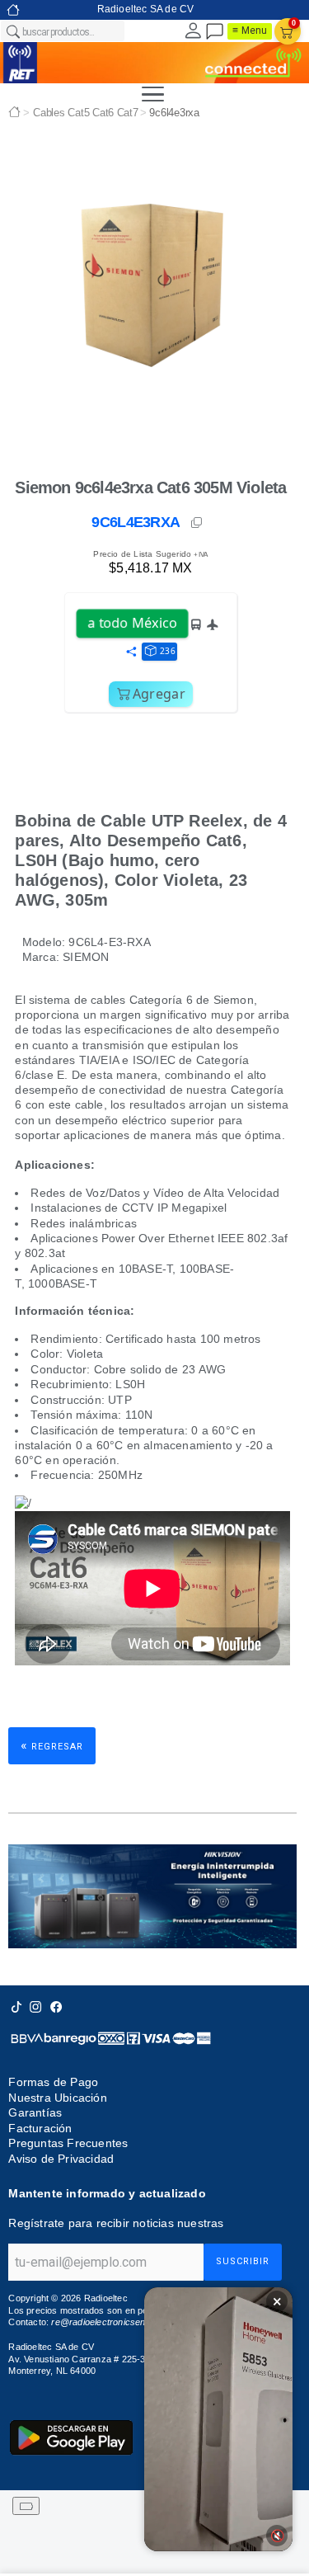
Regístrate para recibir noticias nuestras (116, 2223)
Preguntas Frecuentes (68, 2143)
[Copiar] (198, 523)
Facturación (40, 2128)
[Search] (12, 31)
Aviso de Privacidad (61, 2159)
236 (167, 651)
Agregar (159, 694)
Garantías (35, 2113)
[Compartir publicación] (131, 652)
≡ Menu (250, 31)
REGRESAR (52, 1745)
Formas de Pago (53, 2082)
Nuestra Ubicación (57, 2098)
